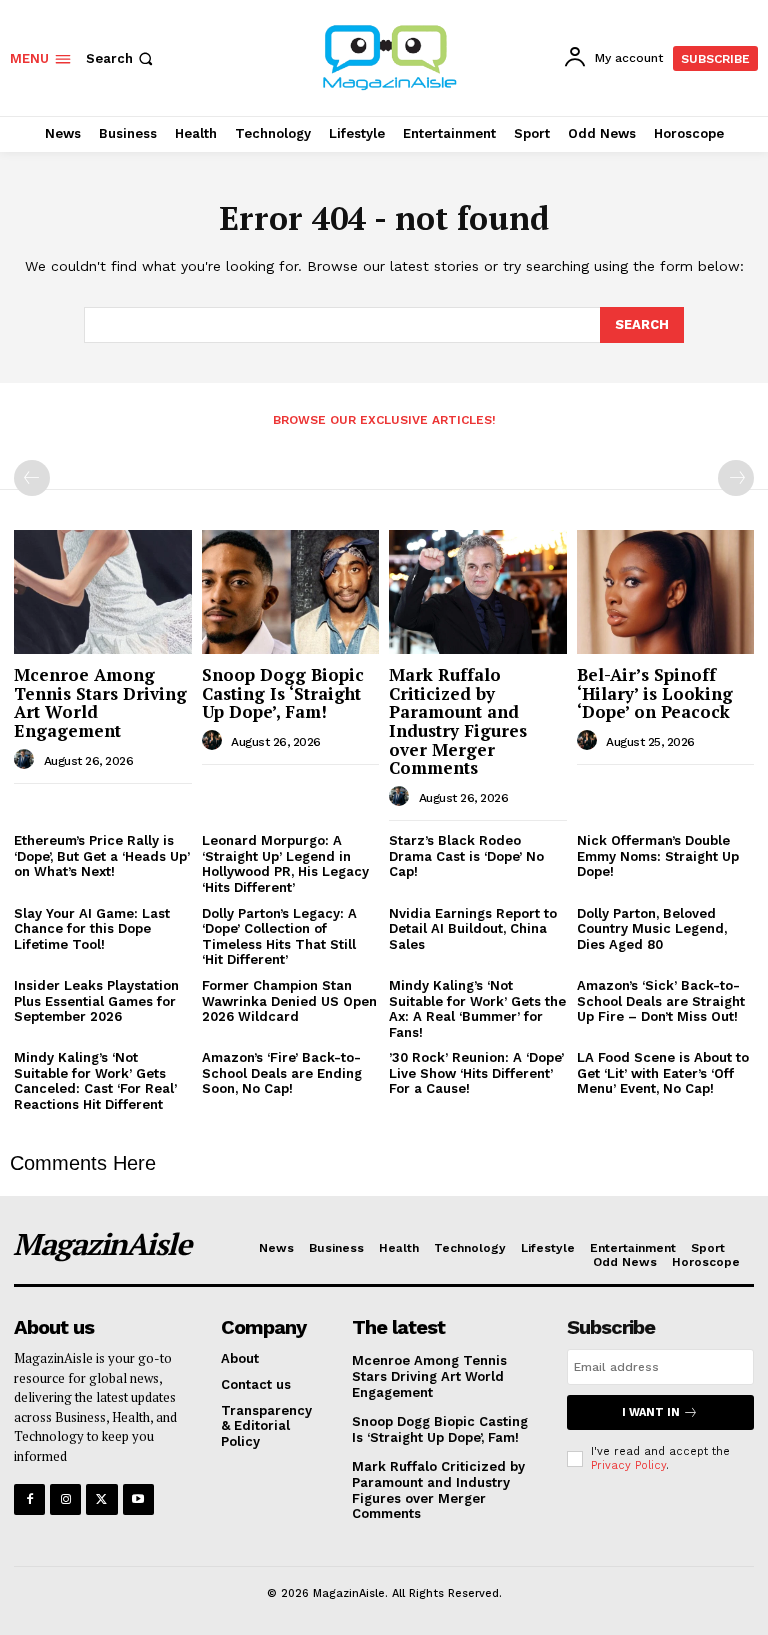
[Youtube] (138, 1499)
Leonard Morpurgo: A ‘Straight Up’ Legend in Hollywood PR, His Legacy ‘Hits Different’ (285, 864)
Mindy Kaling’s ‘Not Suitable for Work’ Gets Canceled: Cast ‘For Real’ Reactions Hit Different (95, 1081)
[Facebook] (29, 1499)
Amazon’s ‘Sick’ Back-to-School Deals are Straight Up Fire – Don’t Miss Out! (661, 1001)
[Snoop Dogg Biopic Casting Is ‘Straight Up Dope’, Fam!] (291, 592)
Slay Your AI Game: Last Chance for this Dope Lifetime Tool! (92, 929)
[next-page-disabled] (736, 478)
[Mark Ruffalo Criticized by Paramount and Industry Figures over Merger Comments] (478, 592)
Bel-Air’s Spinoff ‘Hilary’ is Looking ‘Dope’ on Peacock (655, 693)
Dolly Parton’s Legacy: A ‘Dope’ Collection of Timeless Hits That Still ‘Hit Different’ (279, 937)
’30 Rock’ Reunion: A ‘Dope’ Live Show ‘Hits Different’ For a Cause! (476, 1073)
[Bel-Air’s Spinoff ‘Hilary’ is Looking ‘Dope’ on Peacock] (666, 592)
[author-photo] (27, 760)
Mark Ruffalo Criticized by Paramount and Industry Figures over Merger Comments (458, 721)
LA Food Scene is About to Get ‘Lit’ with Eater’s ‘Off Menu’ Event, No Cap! (663, 1073)
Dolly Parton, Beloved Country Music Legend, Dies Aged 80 (652, 929)
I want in (651, 1412)
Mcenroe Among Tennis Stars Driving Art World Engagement (100, 702)
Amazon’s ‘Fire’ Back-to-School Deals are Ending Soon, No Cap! (282, 1073)
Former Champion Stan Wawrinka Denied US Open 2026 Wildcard (289, 1001)
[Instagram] (65, 1499)
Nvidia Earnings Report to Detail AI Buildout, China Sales (473, 929)
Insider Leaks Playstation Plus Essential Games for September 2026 (96, 1001)
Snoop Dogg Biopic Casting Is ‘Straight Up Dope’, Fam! (283, 693)
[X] (101, 1499)
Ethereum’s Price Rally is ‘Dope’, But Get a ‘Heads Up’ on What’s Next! (102, 856)
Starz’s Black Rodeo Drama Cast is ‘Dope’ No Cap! (466, 856)
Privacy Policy (628, 1465)
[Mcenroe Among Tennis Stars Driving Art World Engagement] (103, 592)
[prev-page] (32, 478)
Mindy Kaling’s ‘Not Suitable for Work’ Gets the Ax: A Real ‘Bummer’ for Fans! (477, 1009)
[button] (121, 58)
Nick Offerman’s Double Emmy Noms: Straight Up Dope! (658, 856)
